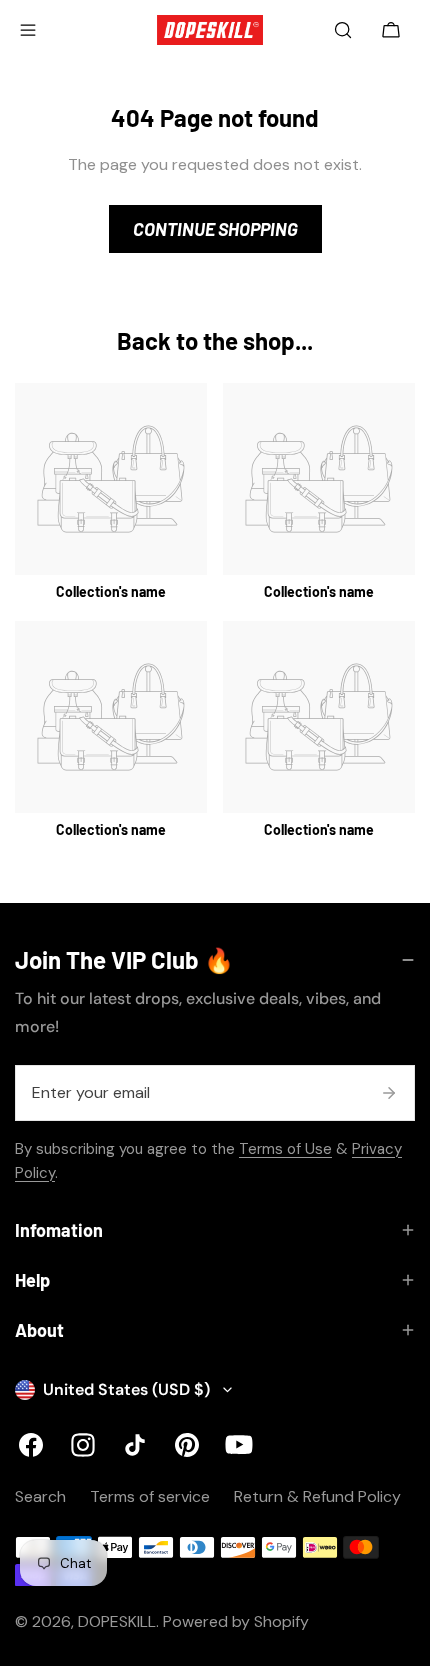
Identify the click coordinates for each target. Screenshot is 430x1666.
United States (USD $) (126, 1389)
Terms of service (150, 1496)
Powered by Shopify (236, 1621)
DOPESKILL (117, 1621)
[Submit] (389, 1093)
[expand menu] (28, 30)
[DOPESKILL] (210, 30)
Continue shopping (215, 229)
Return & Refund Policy (317, 1496)
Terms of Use (285, 1149)
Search (40, 1496)
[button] (391, 30)
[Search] (343, 30)
